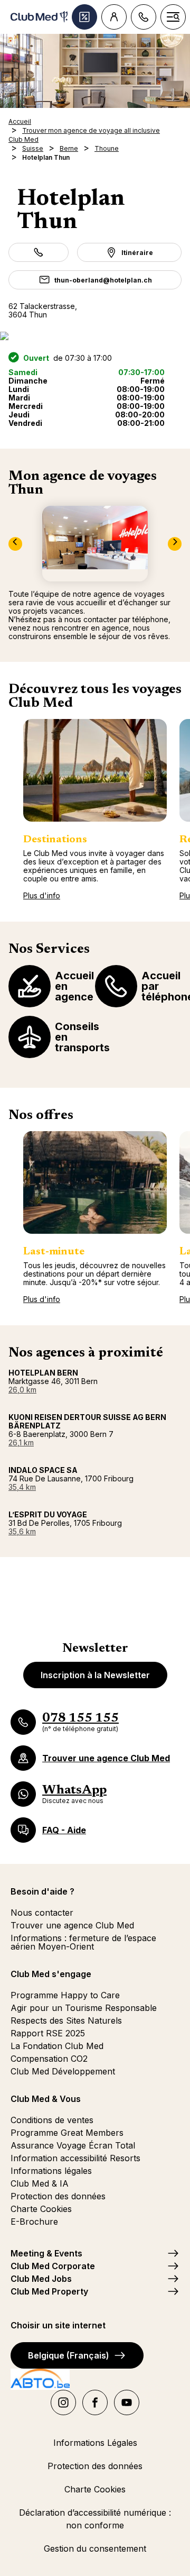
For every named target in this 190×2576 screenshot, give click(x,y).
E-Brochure (34, 2222)
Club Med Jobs (41, 2279)
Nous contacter (42, 1913)
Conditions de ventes (52, 2120)
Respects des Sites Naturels (66, 2020)
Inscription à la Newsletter (95, 1675)
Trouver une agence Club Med (72, 1925)
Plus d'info (42, 895)
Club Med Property (49, 2291)
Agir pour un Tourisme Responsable (84, 2008)
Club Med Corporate (53, 2266)
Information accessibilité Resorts (75, 2158)
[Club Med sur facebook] (95, 2402)
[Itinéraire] (95, 336)
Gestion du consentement (95, 2548)
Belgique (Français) (69, 2355)
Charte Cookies (41, 2209)
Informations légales (51, 2171)
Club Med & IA (40, 2183)
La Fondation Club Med (57, 2046)
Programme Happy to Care (65, 1995)
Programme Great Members (67, 2133)
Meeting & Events (46, 2253)
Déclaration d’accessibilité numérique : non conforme (95, 2519)
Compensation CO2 (49, 2059)
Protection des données (58, 2196)
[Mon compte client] (114, 17)
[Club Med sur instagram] (63, 2402)
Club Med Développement (63, 2071)
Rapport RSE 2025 (48, 2033)
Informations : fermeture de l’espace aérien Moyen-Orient (83, 1942)
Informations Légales (95, 2443)
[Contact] (144, 17)
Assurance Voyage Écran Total (73, 2145)
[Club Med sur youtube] (127, 2402)
